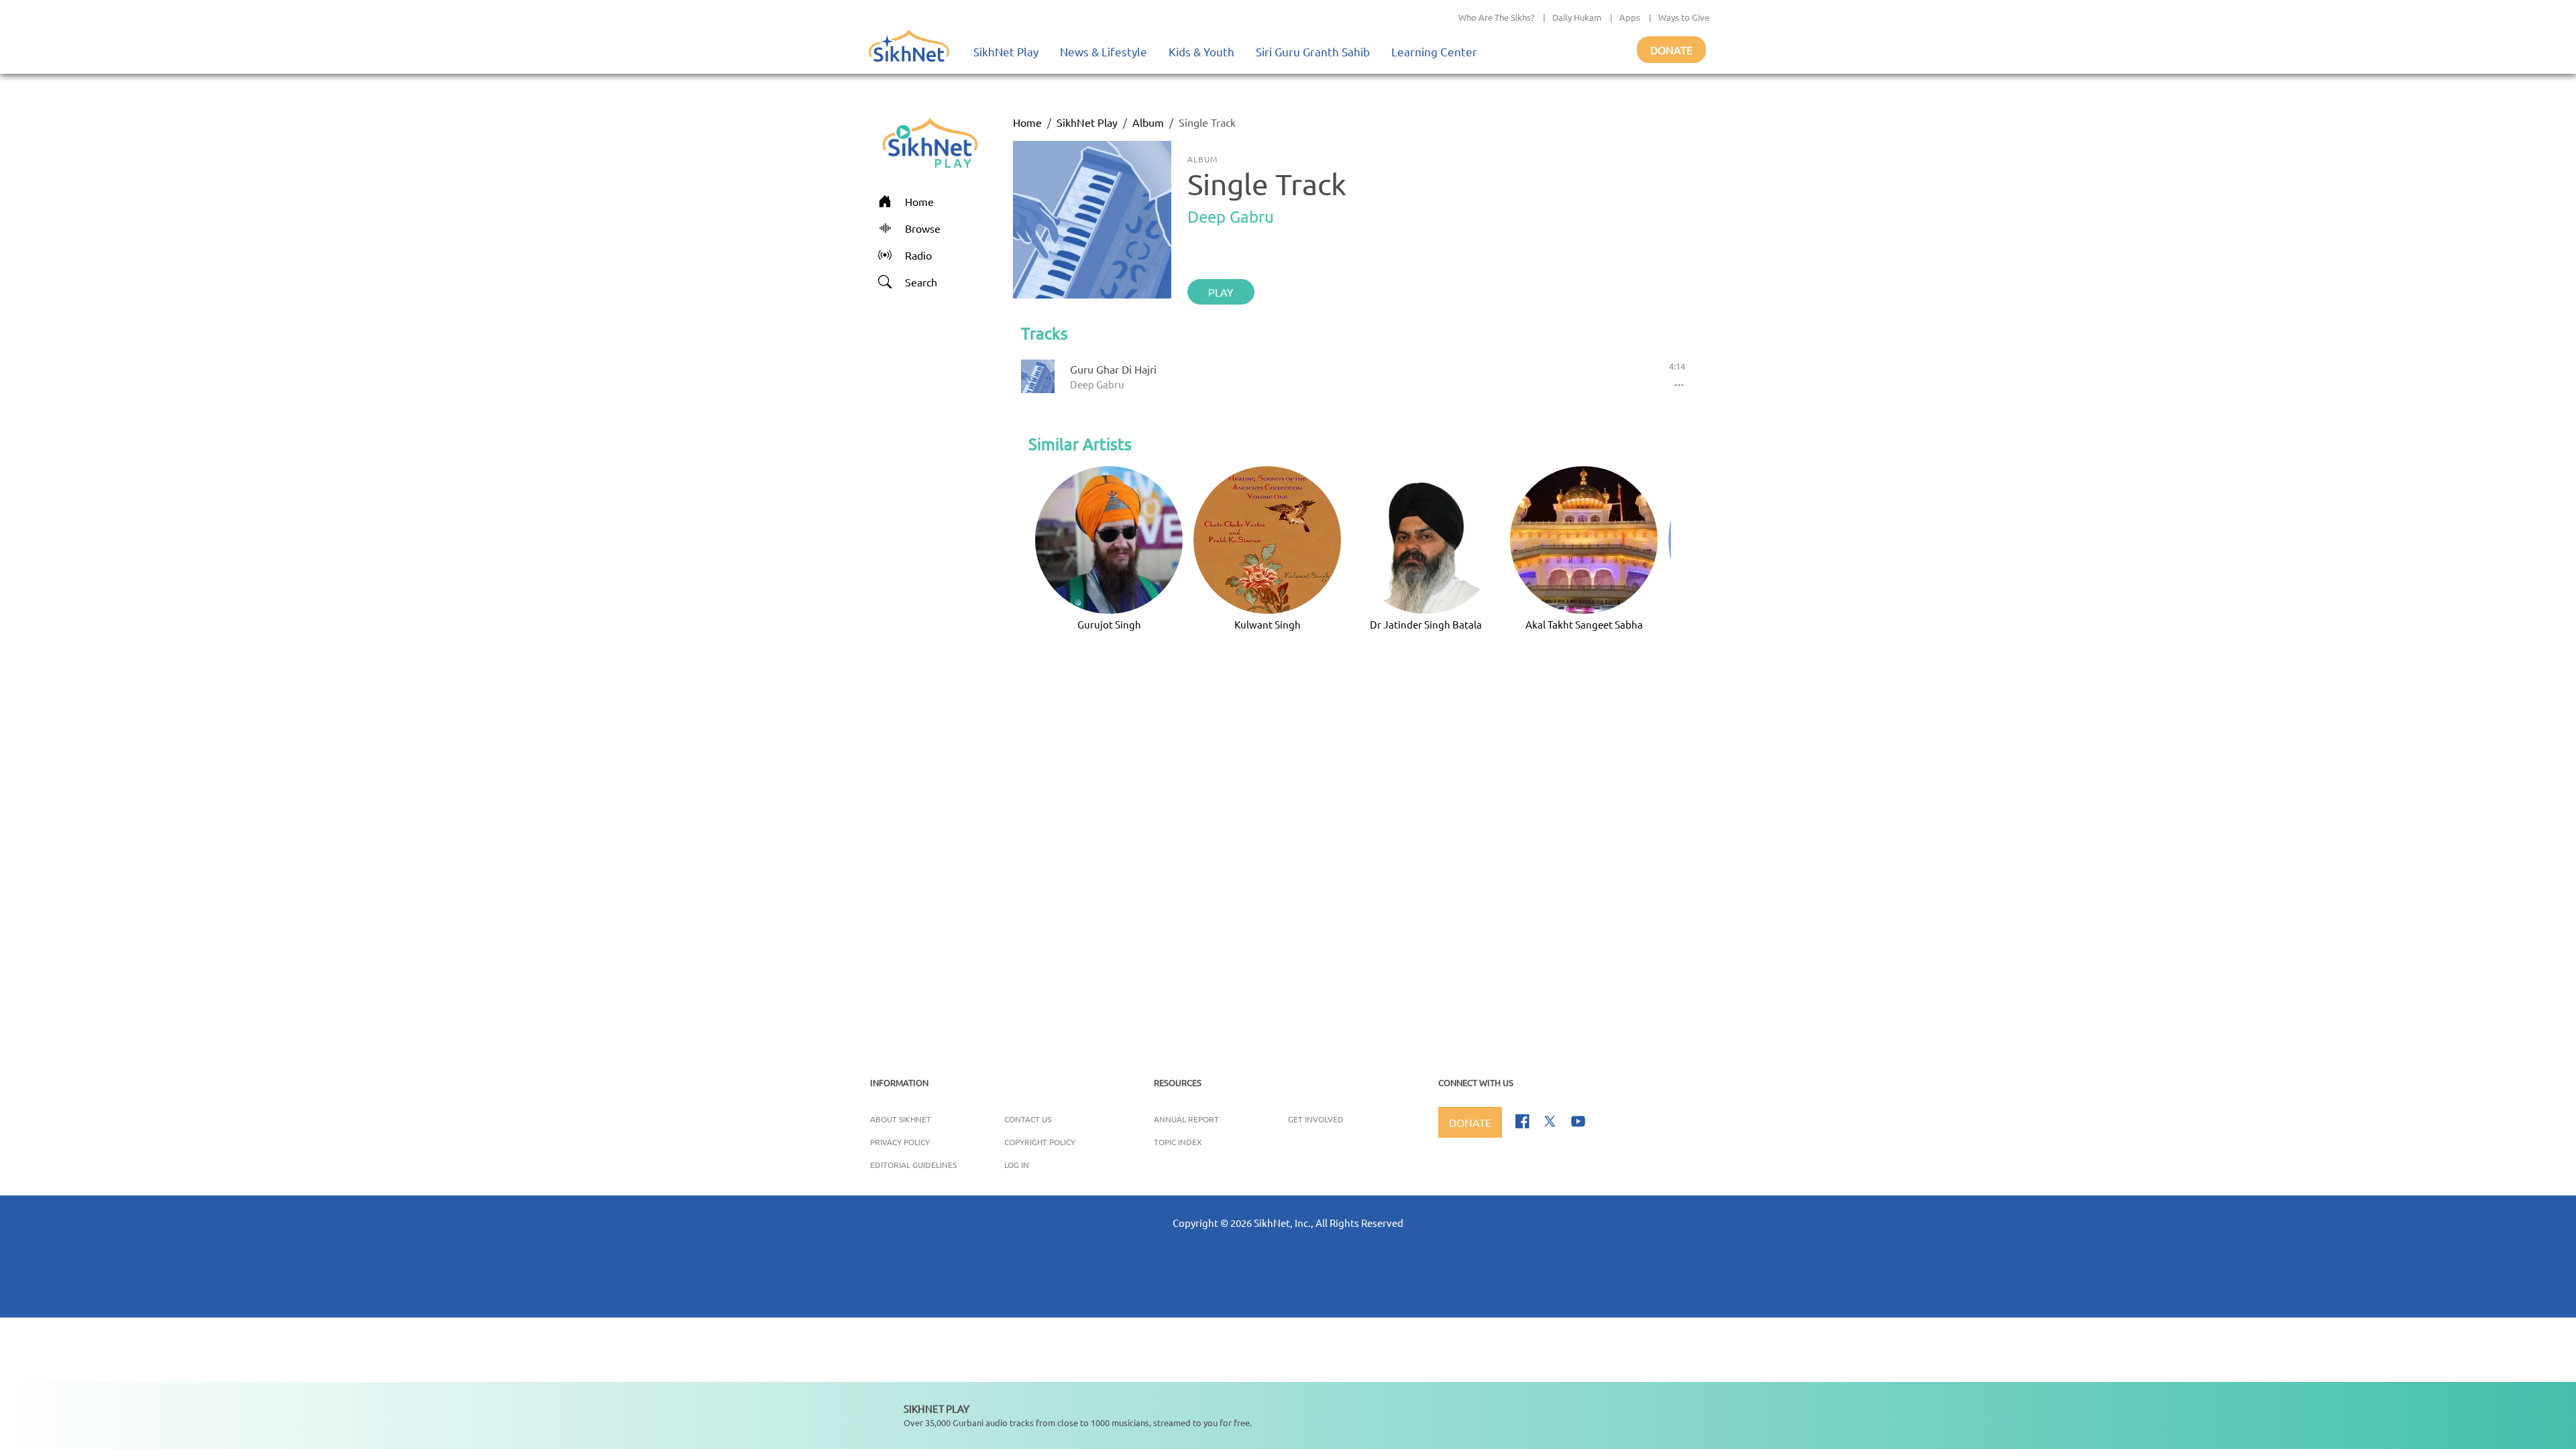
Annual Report (1186, 1119)
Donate (1671, 50)
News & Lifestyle (1104, 51)
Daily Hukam (1577, 17)
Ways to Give (1684, 17)
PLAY (1221, 292)
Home (1027, 122)
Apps (1630, 17)
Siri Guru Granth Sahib (1313, 51)
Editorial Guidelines (913, 1165)
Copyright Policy (1040, 1142)
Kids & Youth (1201, 51)
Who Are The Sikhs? (1496, 17)
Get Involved (1316, 1119)
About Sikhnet (901, 1119)
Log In (1017, 1165)
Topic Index (1178, 1142)
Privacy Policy (900, 1142)
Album (1148, 122)
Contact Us (1028, 1119)
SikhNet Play (1006, 51)
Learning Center (1434, 51)
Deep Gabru (1231, 216)
